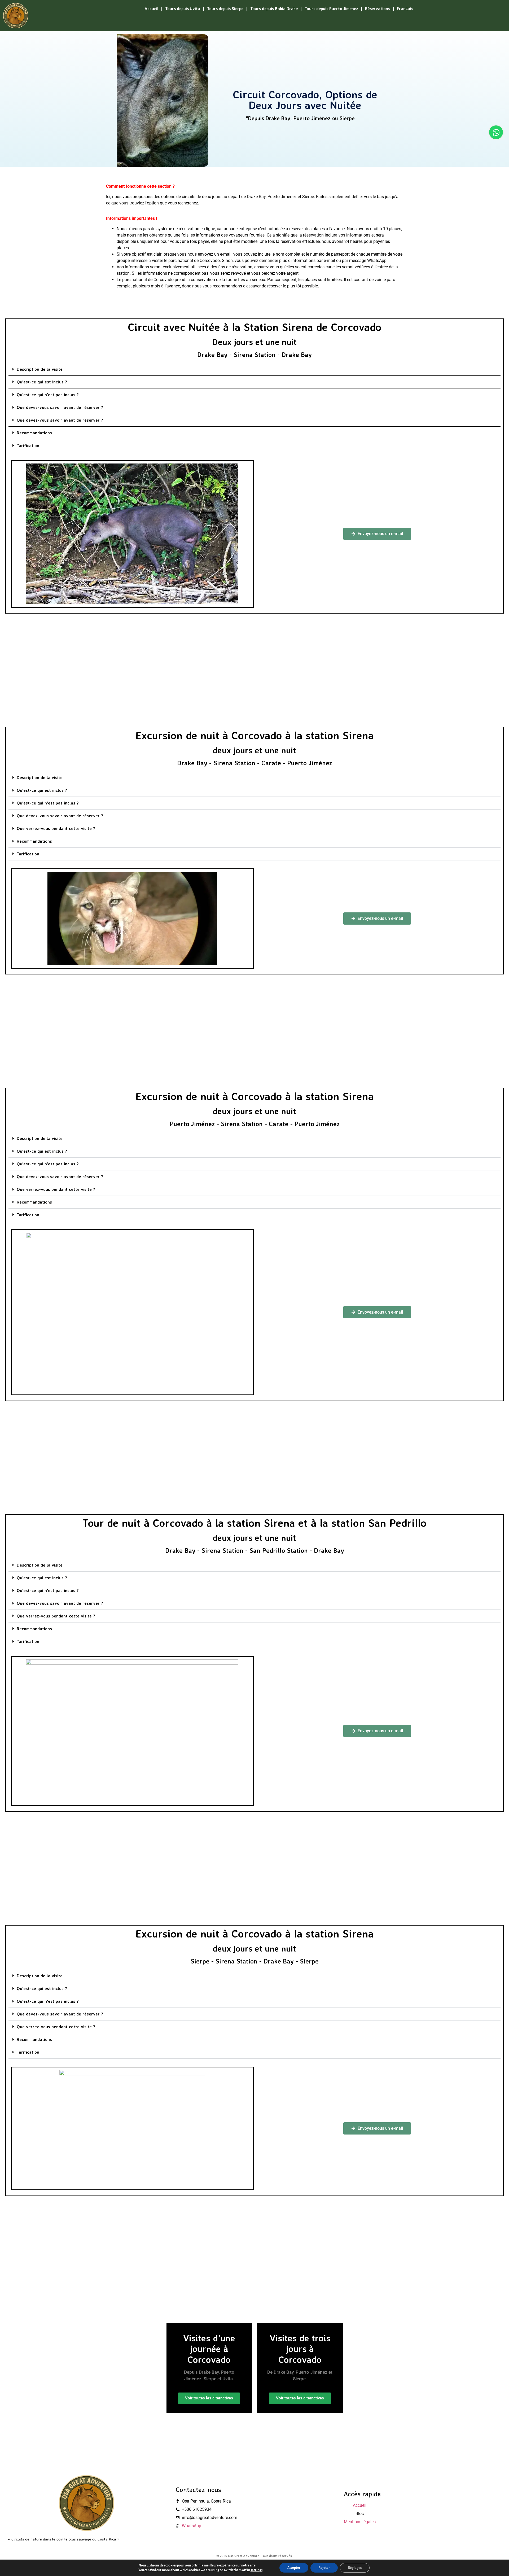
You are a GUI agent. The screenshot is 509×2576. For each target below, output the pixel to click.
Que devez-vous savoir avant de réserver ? (60, 407)
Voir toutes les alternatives (209, 2398)
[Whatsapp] (496, 132)
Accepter (294, 2568)
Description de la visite (40, 369)
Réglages (355, 2568)
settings (256, 2570)
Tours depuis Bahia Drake (274, 9)
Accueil (151, 9)
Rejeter (324, 2568)
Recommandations (34, 433)
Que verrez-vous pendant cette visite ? (56, 828)
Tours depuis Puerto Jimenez (331, 9)
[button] (254, 369)
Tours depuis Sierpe (225, 9)
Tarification (28, 445)
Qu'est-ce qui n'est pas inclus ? (48, 395)
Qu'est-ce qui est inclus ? (42, 382)
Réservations (378, 9)
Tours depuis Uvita (183, 9)
